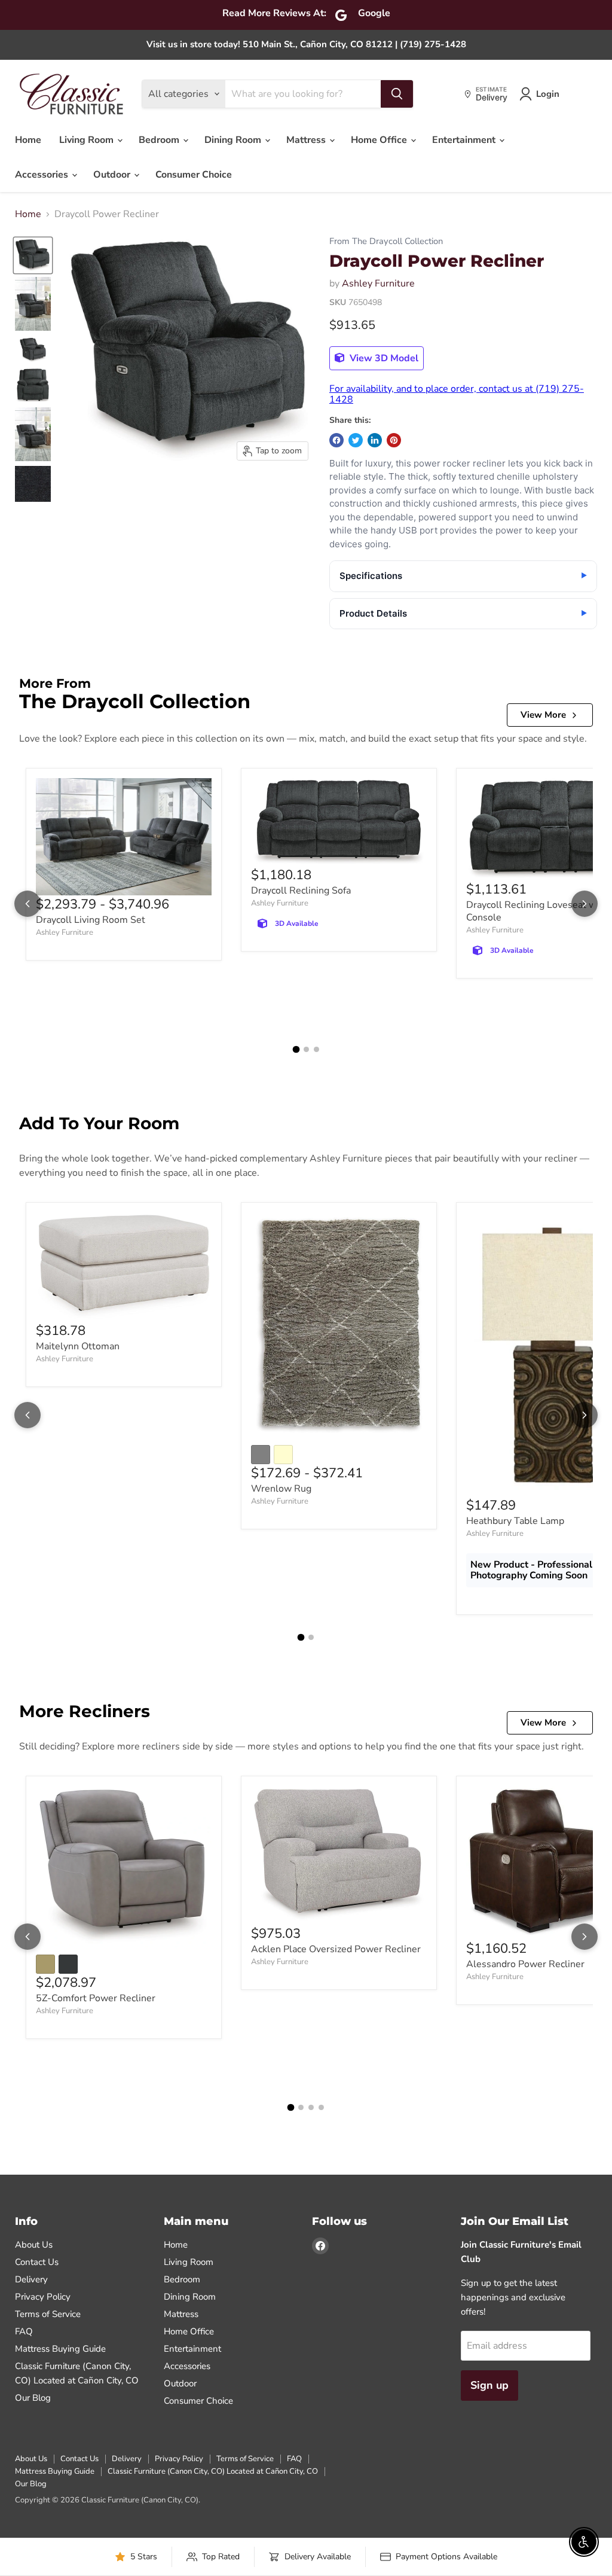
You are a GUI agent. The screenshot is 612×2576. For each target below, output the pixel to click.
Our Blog (33, 2398)
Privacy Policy (43, 2297)
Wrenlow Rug (281, 1489)
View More (543, 715)
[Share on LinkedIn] (375, 440)
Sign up (489, 2385)
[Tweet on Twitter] (356, 440)
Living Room (88, 140)
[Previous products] (27, 904)
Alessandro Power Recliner (525, 1964)
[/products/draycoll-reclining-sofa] (339, 822)
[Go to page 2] (306, 1049)
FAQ (24, 2331)
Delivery (31, 2279)
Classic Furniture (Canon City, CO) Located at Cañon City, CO (213, 2471)
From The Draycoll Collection (386, 241)
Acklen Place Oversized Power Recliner (336, 1949)
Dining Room (234, 140)
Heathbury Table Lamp (515, 1521)
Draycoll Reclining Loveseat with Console (537, 911)
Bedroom (160, 140)
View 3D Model (383, 358)
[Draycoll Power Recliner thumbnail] (33, 255)
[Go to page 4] (321, 2107)
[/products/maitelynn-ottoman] (124, 1267)
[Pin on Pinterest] (394, 440)
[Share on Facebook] (336, 440)
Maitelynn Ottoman (78, 1346)
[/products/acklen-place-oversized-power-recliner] (339, 1855)
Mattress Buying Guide (60, 2349)
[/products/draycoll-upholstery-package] (124, 837)
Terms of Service (48, 2314)
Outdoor (113, 175)
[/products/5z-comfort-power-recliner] (124, 1867)
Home (28, 140)
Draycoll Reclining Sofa (301, 891)
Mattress (307, 140)
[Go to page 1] (296, 1049)
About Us (34, 2245)
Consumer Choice (194, 175)
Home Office (380, 140)
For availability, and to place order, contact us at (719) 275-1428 (457, 394)
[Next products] (585, 904)
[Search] (397, 94)
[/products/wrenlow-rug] (339, 1325)
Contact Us (37, 2262)
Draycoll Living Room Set (91, 920)
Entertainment (465, 140)
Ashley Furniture (378, 283)
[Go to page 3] (316, 1049)
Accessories (43, 175)
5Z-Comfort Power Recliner (96, 1998)
